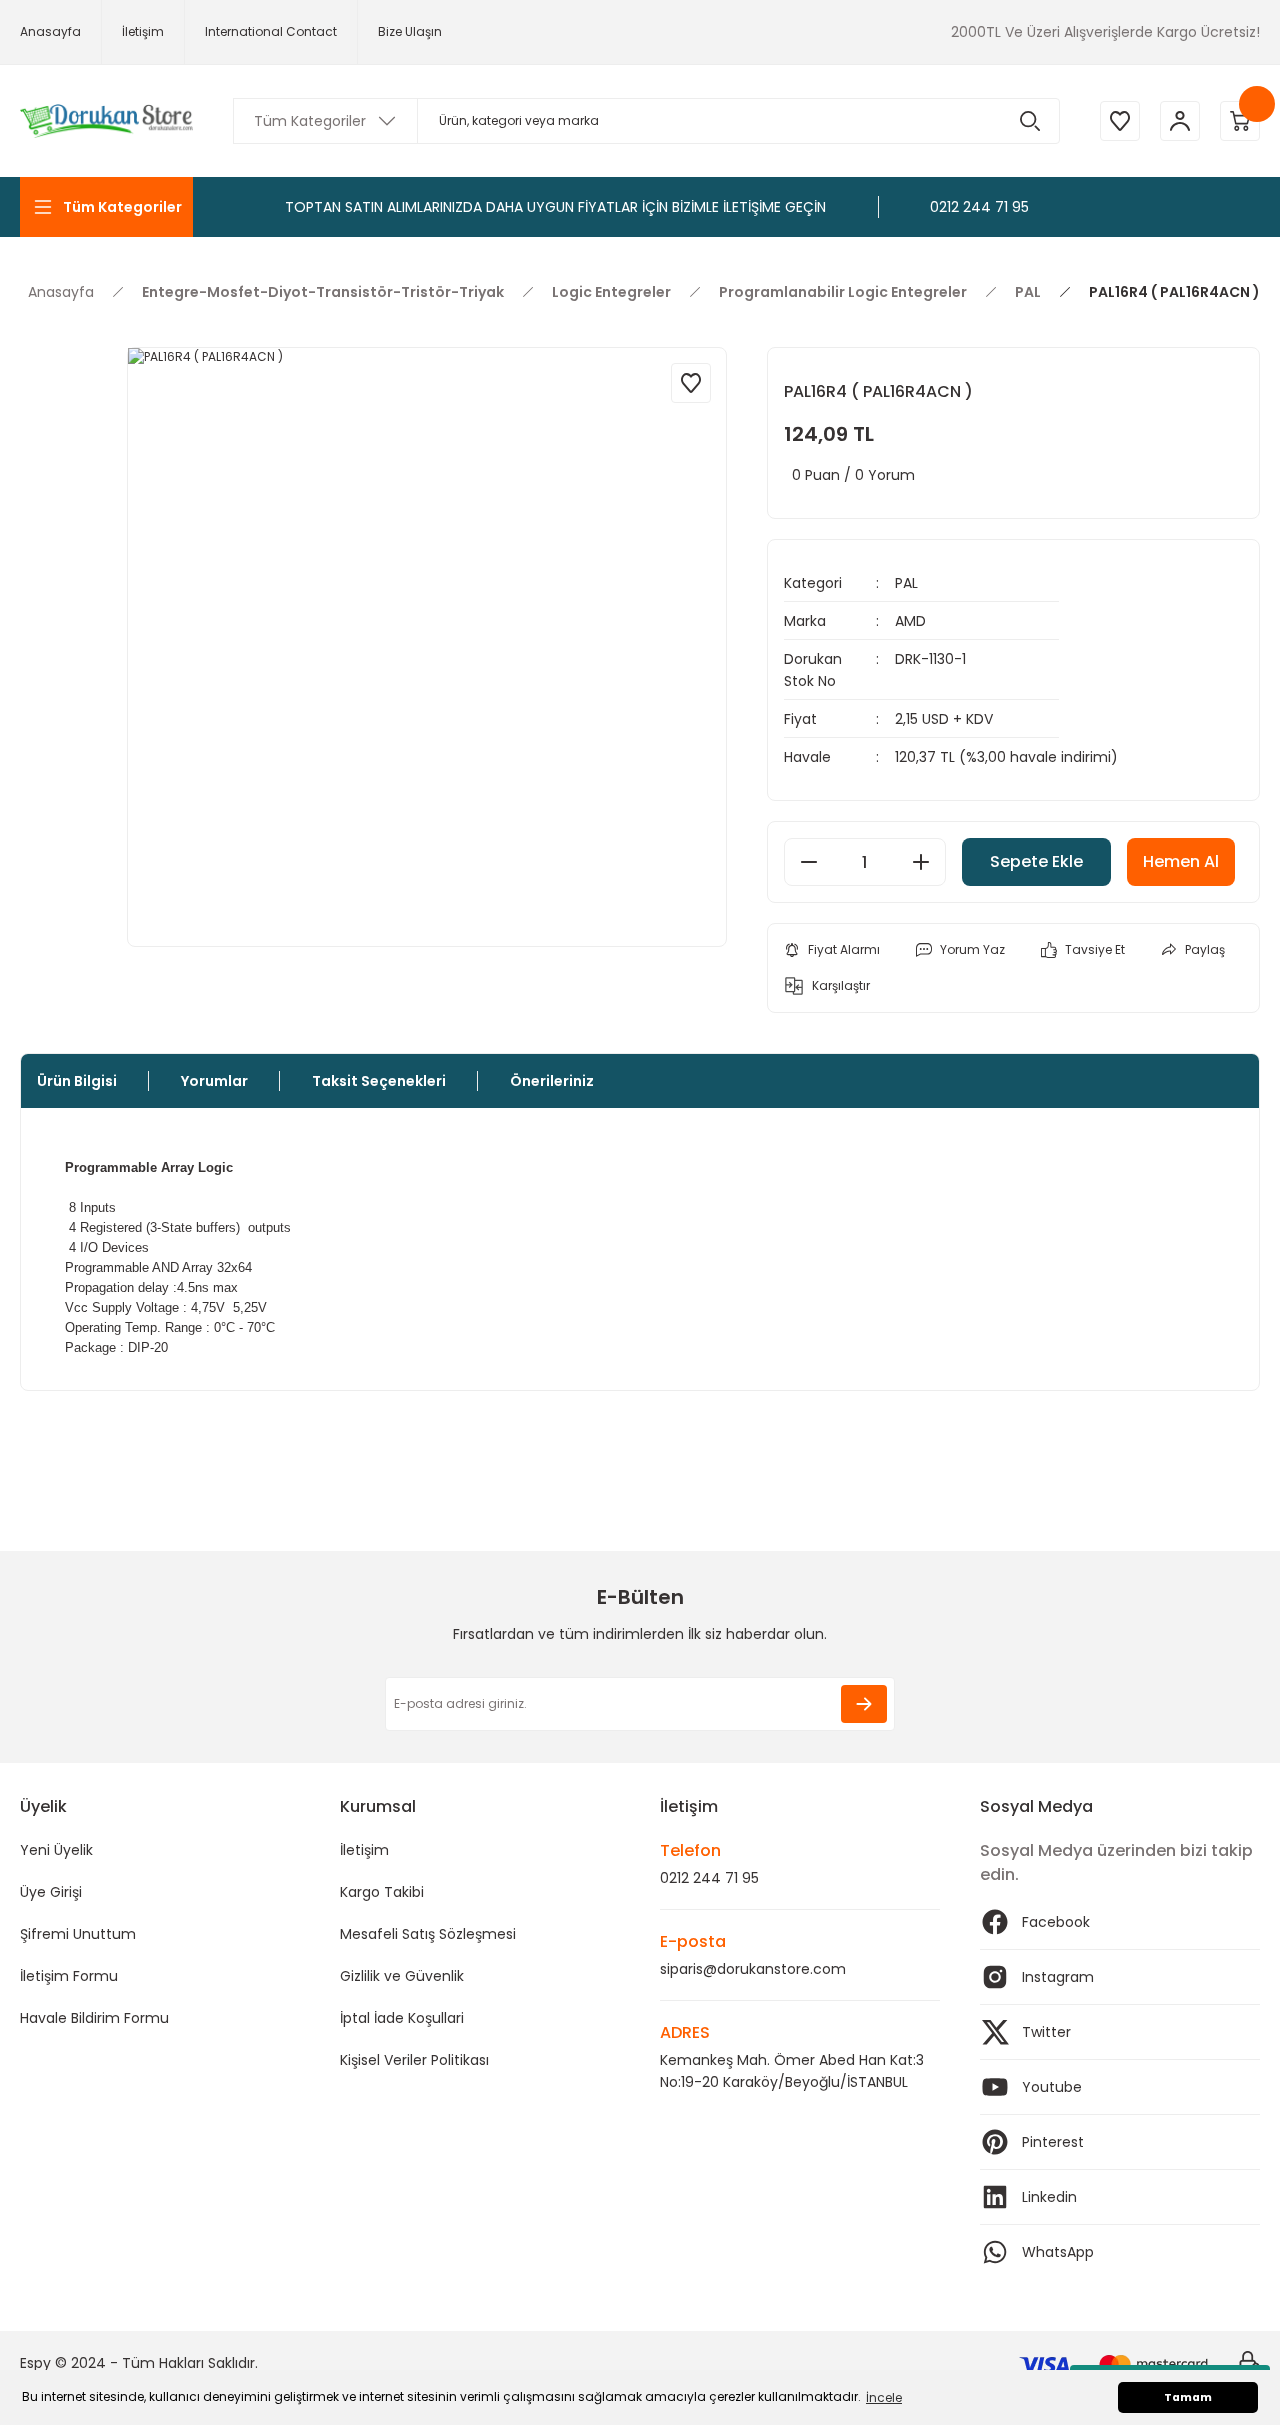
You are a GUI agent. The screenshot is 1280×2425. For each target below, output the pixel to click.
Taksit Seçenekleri (379, 1081)
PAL (906, 583)
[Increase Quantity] (921, 862)
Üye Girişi (51, 1892)
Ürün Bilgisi (77, 1081)
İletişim (364, 1850)
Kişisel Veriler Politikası (414, 2060)
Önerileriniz (552, 1081)
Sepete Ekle (1036, 861)
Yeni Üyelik (56, 1850)
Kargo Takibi (382, 1892)
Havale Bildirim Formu (94, 2018)
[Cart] (1240, 121)
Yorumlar (214, 1081)
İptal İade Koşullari (402, 2018)
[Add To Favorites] (691, 383)
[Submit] (864, 1704)
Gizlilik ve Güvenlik (402, 1976)
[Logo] (106, 121)
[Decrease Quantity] (809, 862)
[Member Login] (1180, 121)
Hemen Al (1181, 861)
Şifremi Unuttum (78, 1934)
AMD (910, 621)
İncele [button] (884, 2397)
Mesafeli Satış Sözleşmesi (428, 1934)
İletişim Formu (69, 1976)
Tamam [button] (1188, 2397)
